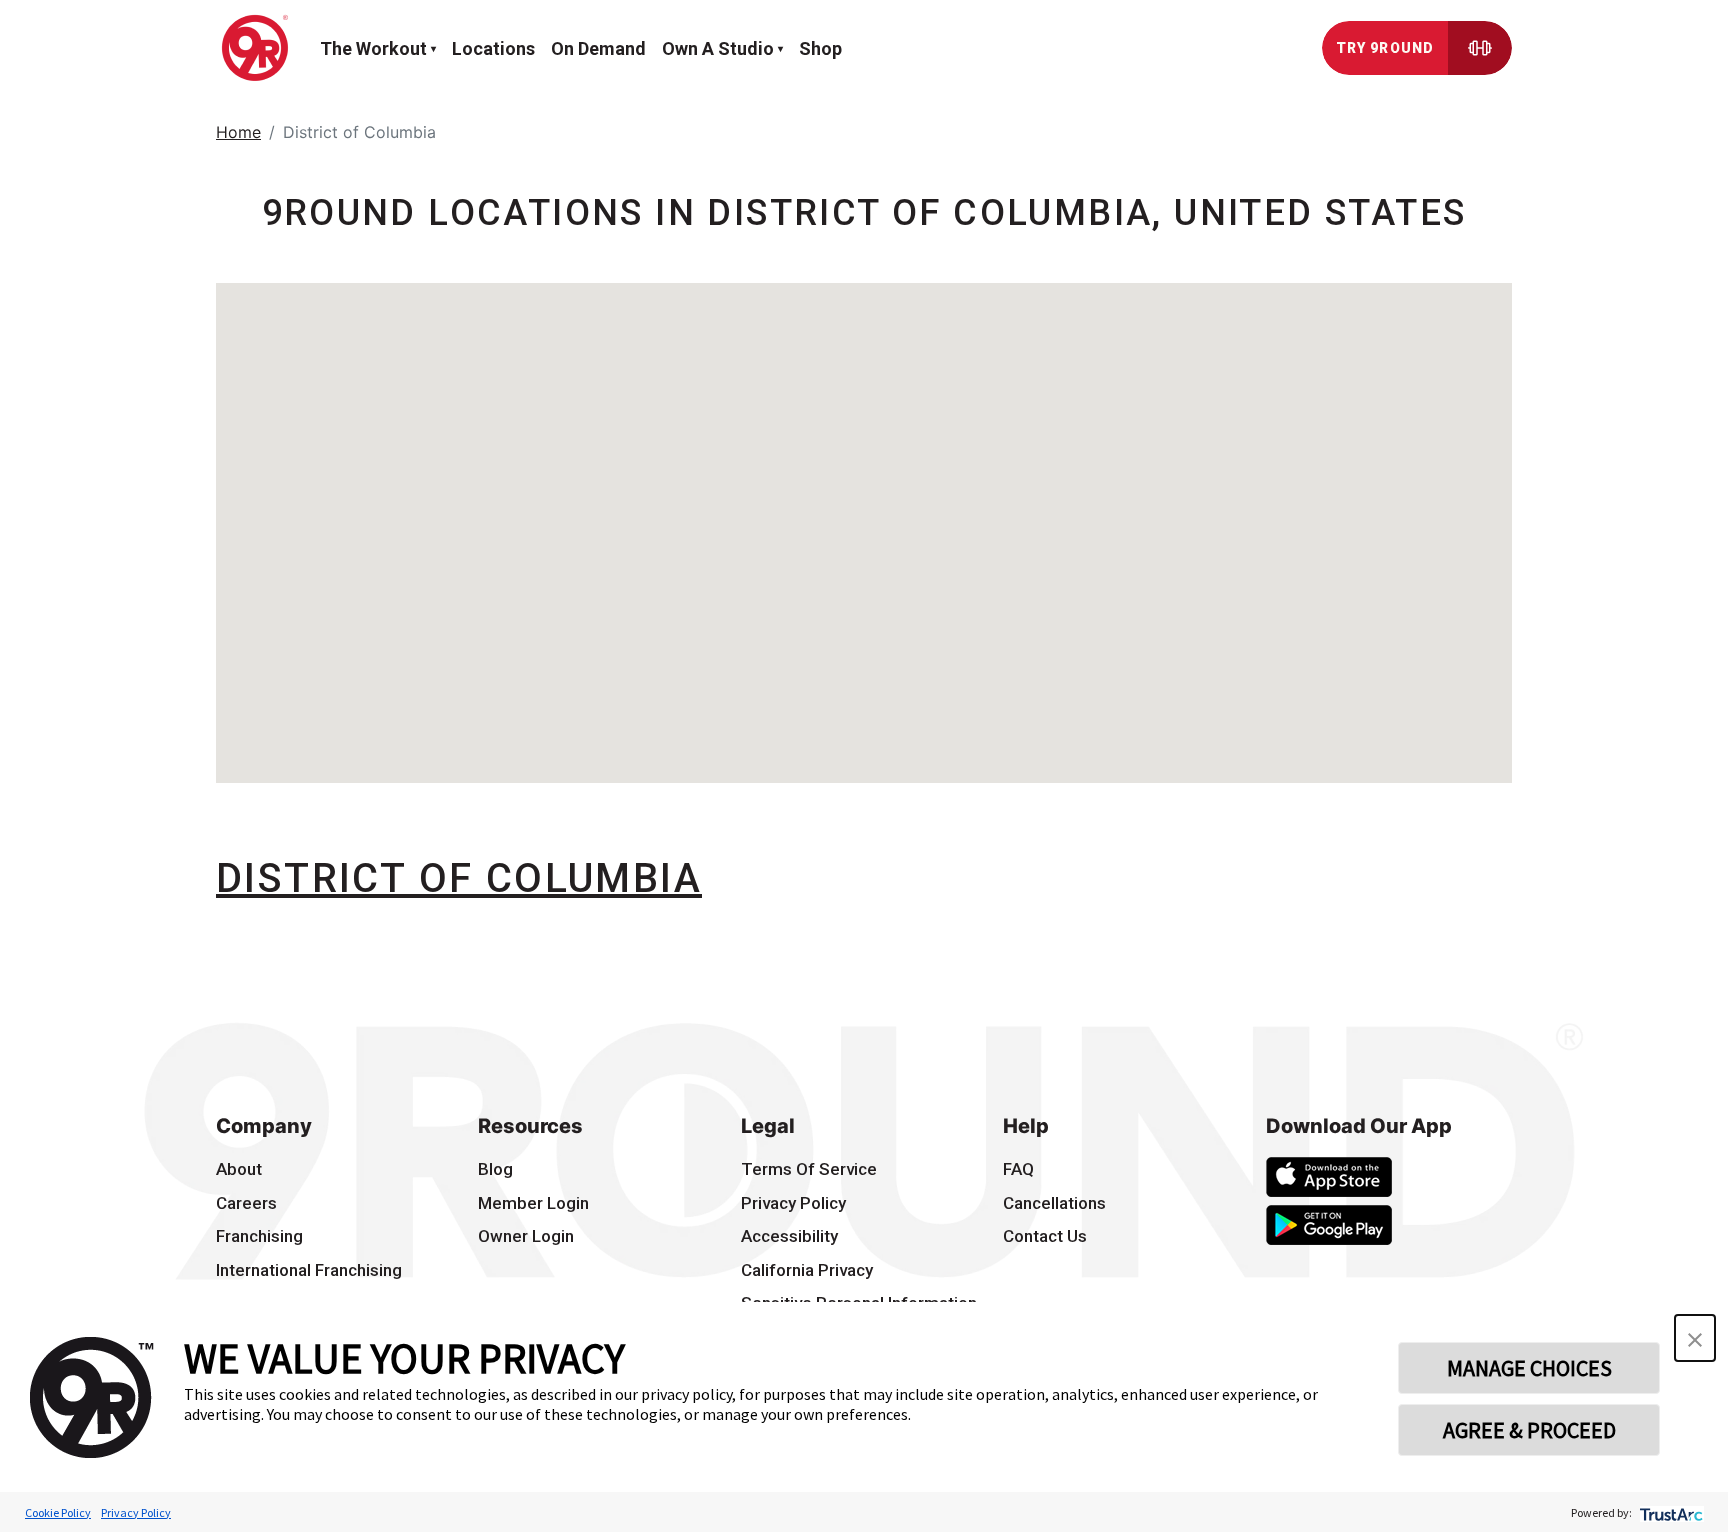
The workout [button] (373, 48)
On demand (598, 48)
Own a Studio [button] (718, 48)
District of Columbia (459, 878)
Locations (493, 48)
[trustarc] (1669, 1512)
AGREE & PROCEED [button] (1529, 1430)
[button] (1695, 1338)
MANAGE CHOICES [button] (1529, 1368)
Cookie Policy (58, 1512)
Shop (820, 48)
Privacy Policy (136, 1512)
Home (238, 132)
